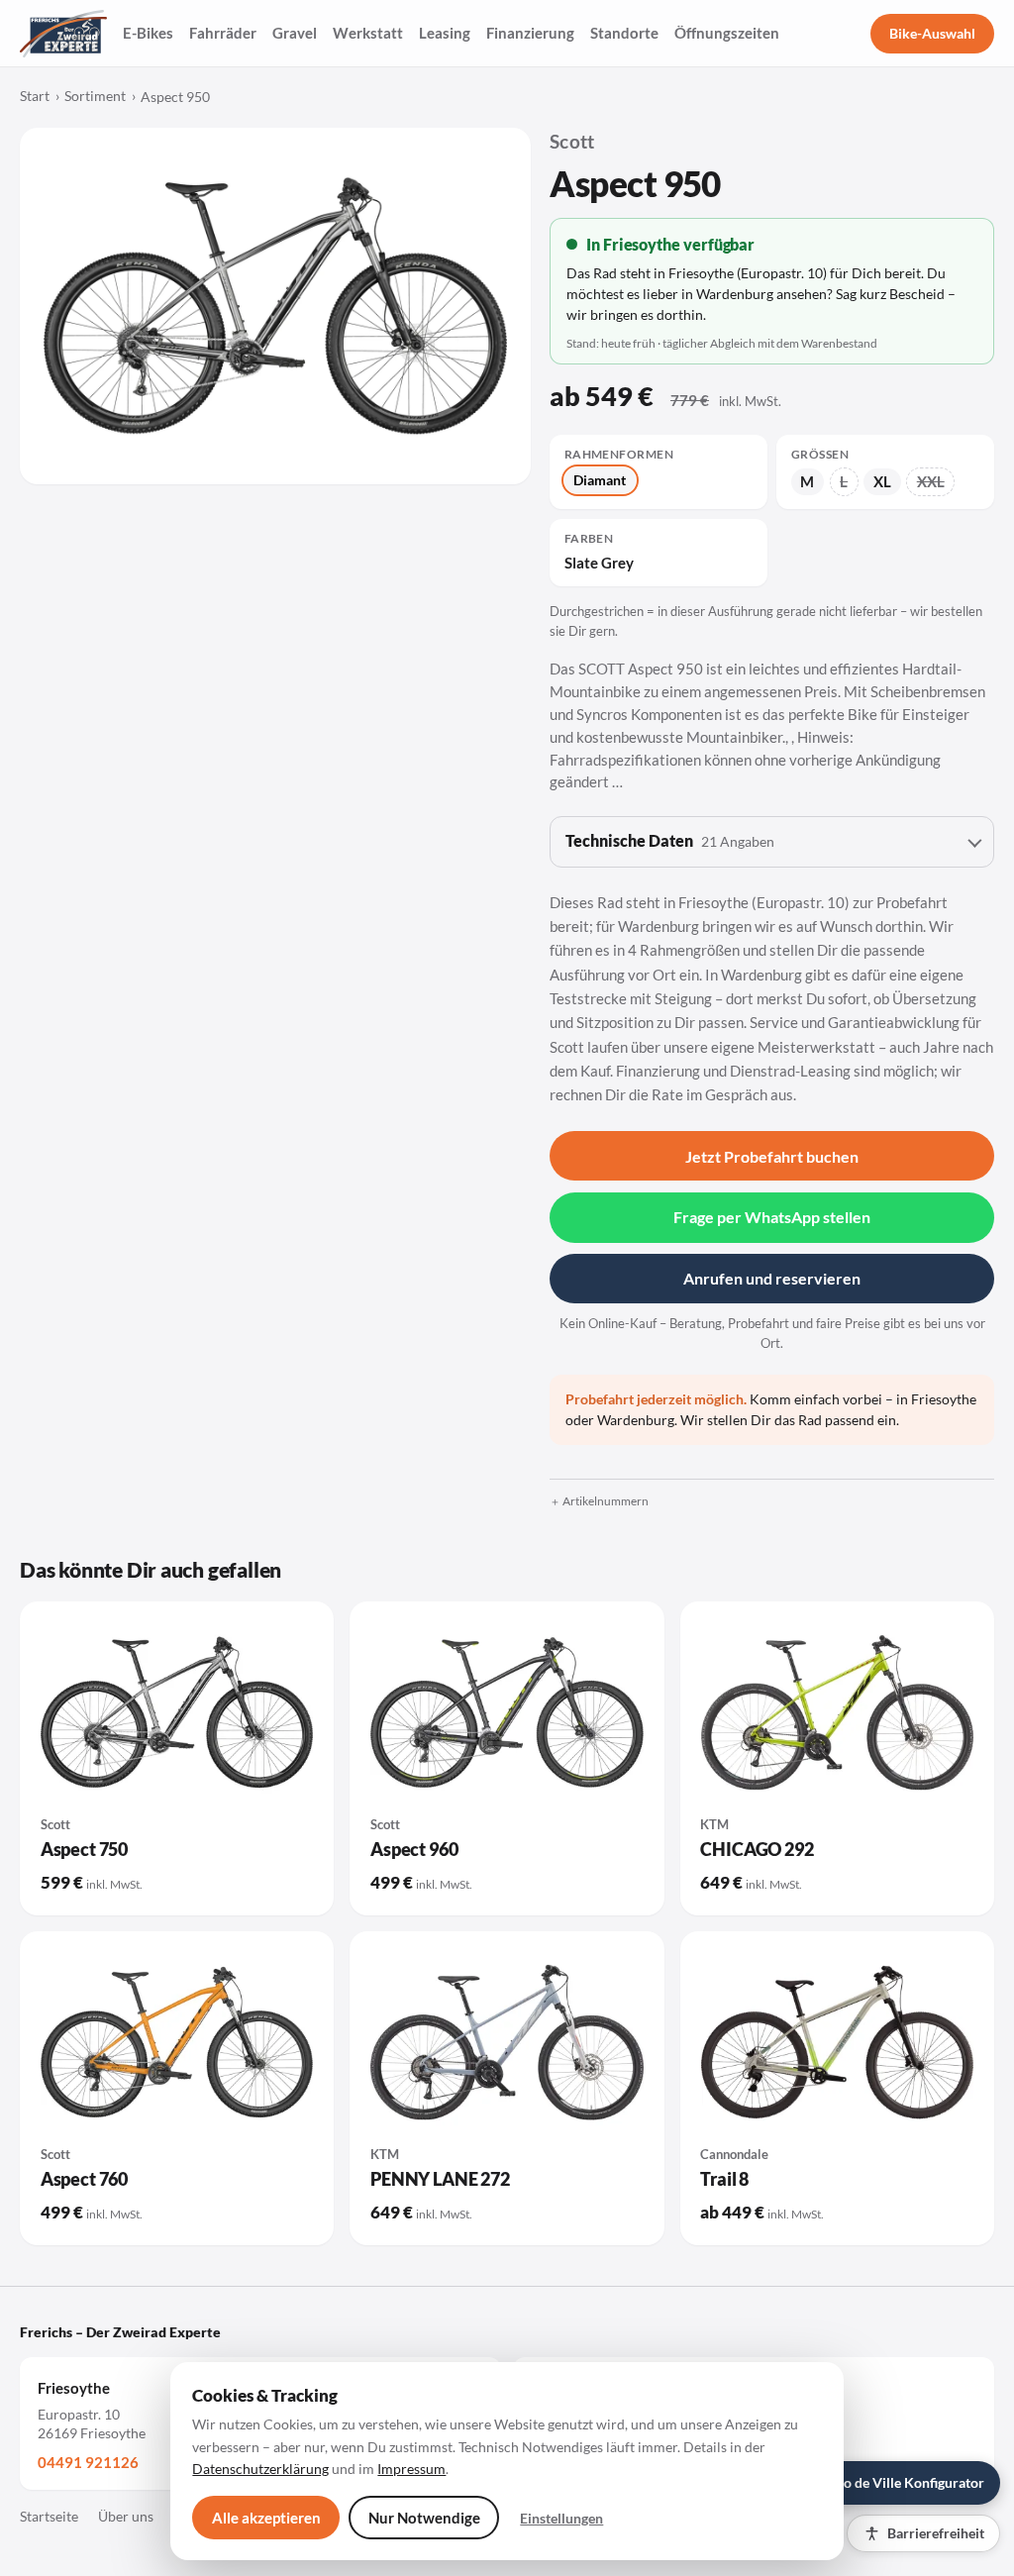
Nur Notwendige (424, 2518)
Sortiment (95, 96)
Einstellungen (561, 2518)
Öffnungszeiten (727, 33)
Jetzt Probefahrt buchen (772, 1156)
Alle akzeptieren (266, 2518)
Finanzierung (530, 33)
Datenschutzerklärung (260, 2469)
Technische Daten (670, 841)
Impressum (411, 2469)
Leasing (445, 33)
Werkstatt (368, 33)
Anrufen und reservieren (772, 1278)
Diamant (600, 480)
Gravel (295, 33)
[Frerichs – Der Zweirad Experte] (63, 34)
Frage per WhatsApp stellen (772, 1217)
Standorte (624, 33)
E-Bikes (148, 33)
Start (35, 96)
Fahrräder (223, 33)
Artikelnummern (606, 1501)
